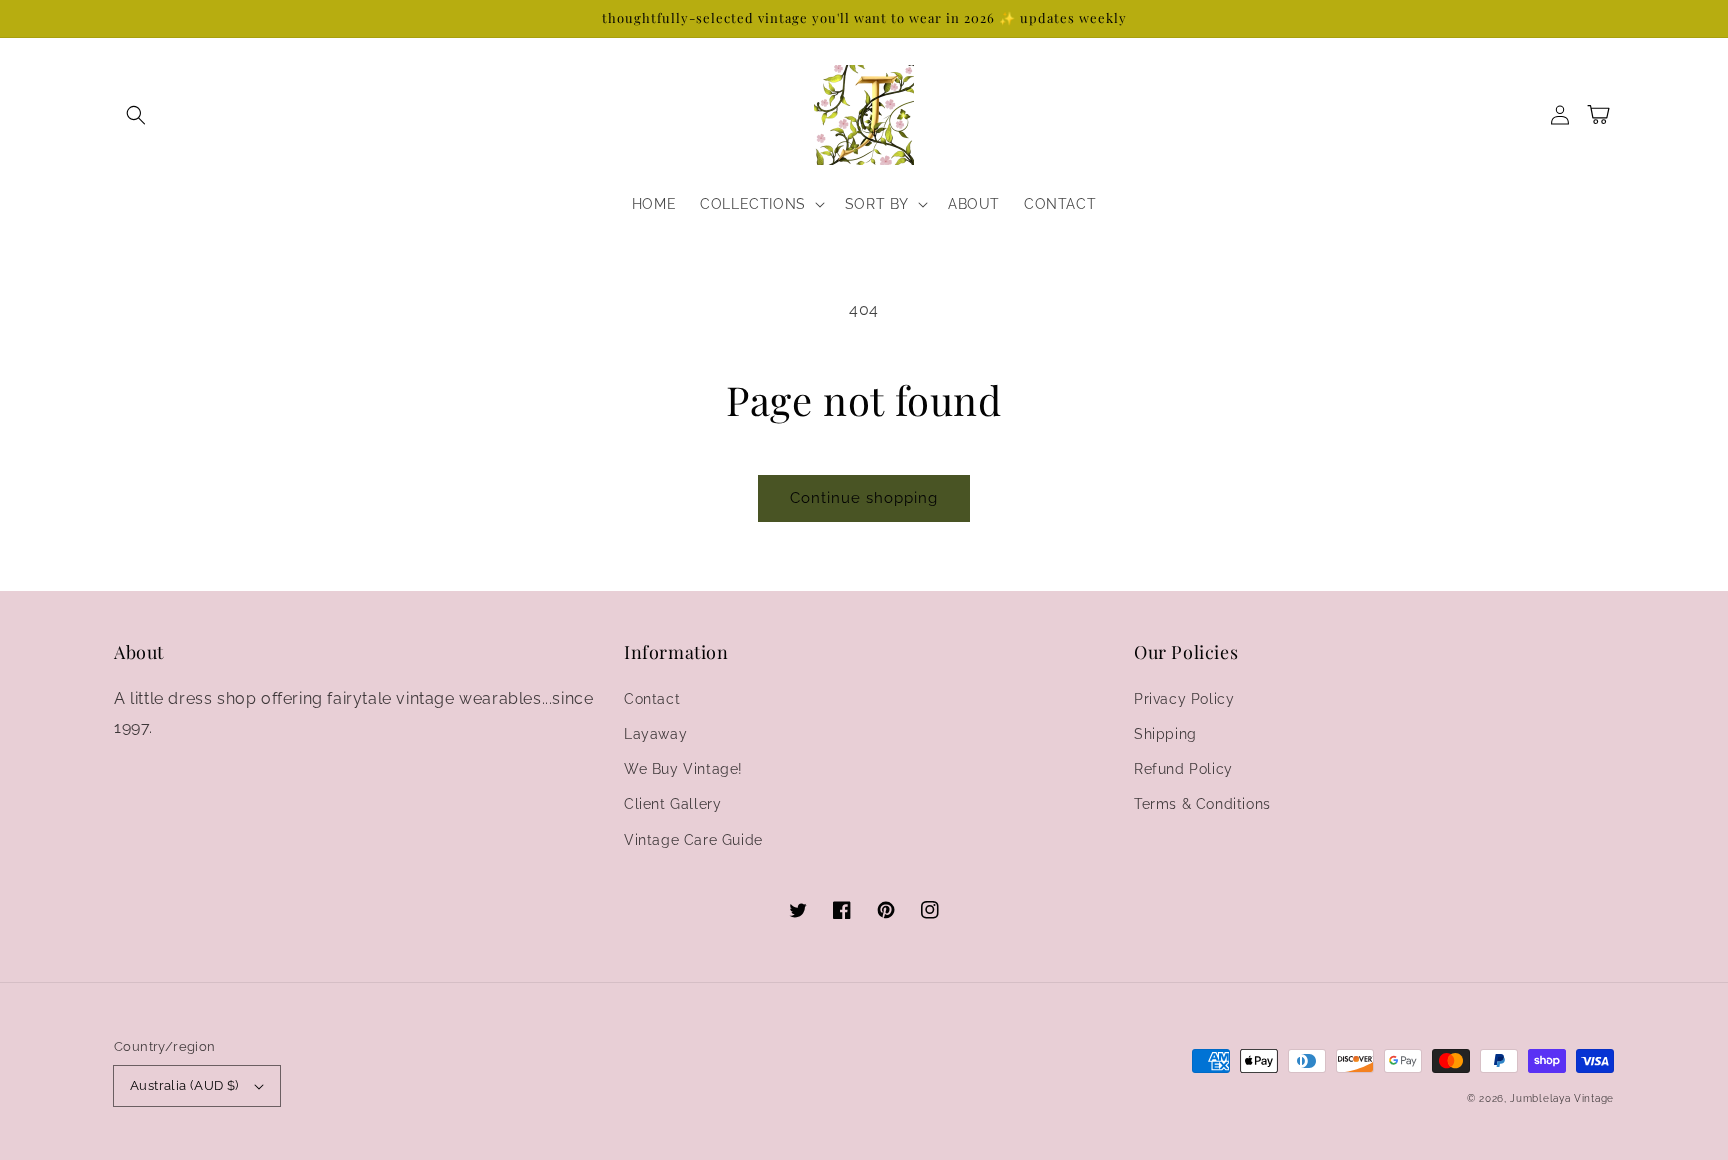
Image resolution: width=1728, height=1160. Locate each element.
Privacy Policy (1184, 699)
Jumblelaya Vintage (1562, 1098)
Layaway (655, 734)
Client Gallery (672, 804)
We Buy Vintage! (683, 769)
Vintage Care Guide (693, 840)
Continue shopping (864, 498)
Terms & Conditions (1202, 804)
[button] (136, 115)
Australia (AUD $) (184, 1085)
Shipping (1165, 734)
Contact (652, 699)
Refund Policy (1183, 769)
